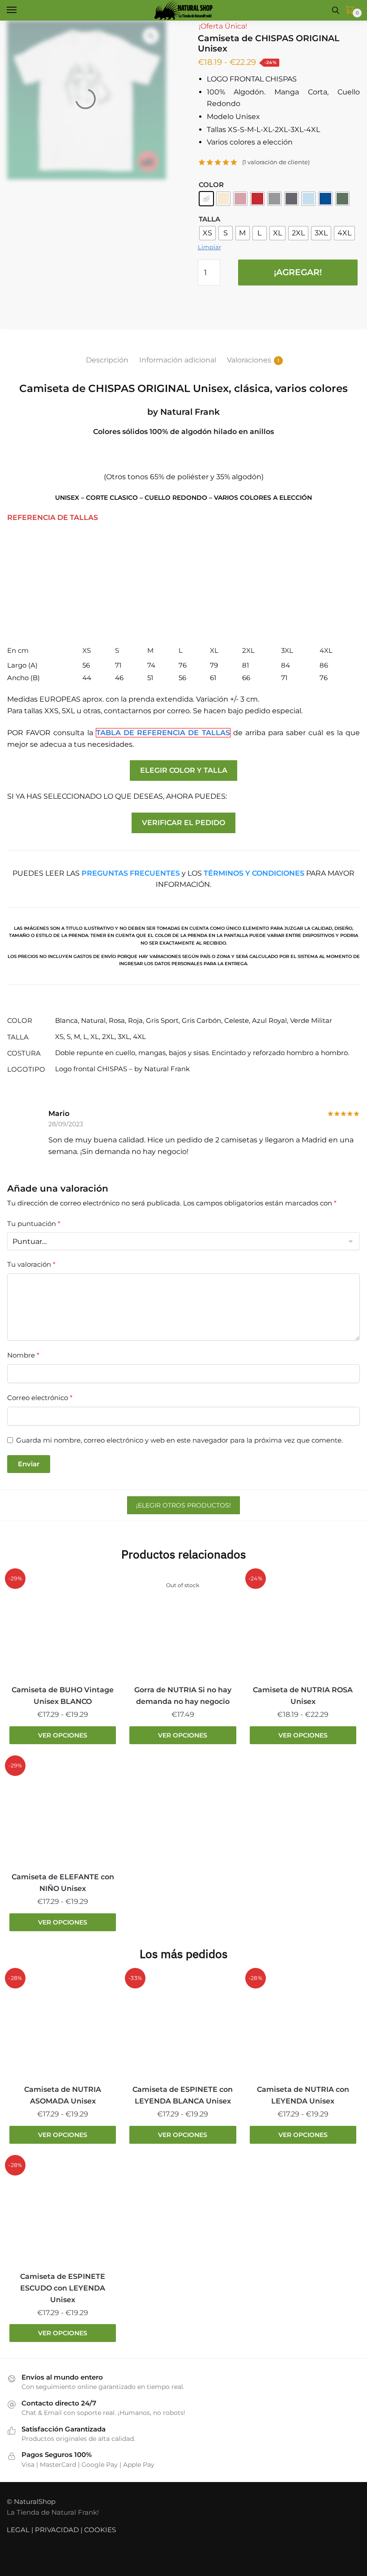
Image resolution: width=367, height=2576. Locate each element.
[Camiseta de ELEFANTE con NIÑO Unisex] (63, 1813)
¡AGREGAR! (298, 272)
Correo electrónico (40, 1398)
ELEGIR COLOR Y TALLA (184, 770)
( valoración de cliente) (276, 162)
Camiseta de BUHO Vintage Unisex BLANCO (63, 1696)
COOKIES (100, 2530)
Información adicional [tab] (178, 360)
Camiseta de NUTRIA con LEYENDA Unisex (303, 2095)
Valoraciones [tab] (249, 360)
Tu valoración (31, 1264)
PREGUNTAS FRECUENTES (131, 873)
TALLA (209, 219)
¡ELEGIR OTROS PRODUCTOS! (183, 1505)
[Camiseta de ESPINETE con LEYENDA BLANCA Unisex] (183, 2026)
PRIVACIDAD (57, 2530)
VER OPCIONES (63, 1735)
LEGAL (18, 2530)
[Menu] (20, 10)
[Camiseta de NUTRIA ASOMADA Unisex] (63, 2026)
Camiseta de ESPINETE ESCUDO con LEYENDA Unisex (63, 2288)
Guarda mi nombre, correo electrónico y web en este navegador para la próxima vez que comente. (179, 1440)
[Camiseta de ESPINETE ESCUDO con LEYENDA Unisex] (63, 2213)
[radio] (206, 199)
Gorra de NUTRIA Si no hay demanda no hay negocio (183, 1696)
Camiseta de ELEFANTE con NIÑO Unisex (63, 1883)
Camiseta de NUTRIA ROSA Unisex (303, 1696)
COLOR (211, 185)
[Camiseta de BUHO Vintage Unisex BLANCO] (63, 1626)
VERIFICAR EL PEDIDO (183, 823)
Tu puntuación (34, 1224)
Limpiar (209, 247)
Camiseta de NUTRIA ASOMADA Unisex (63, 2095)
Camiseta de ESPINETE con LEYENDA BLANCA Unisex (183, 2095)
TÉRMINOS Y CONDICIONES (254, 873)
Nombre (23, 1355)
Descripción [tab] (107, 360)
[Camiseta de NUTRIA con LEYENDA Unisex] (303, 2026)
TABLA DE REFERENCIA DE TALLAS (163, 733)
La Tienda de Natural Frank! (53, 2512)
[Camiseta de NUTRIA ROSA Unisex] (303, 1626)
